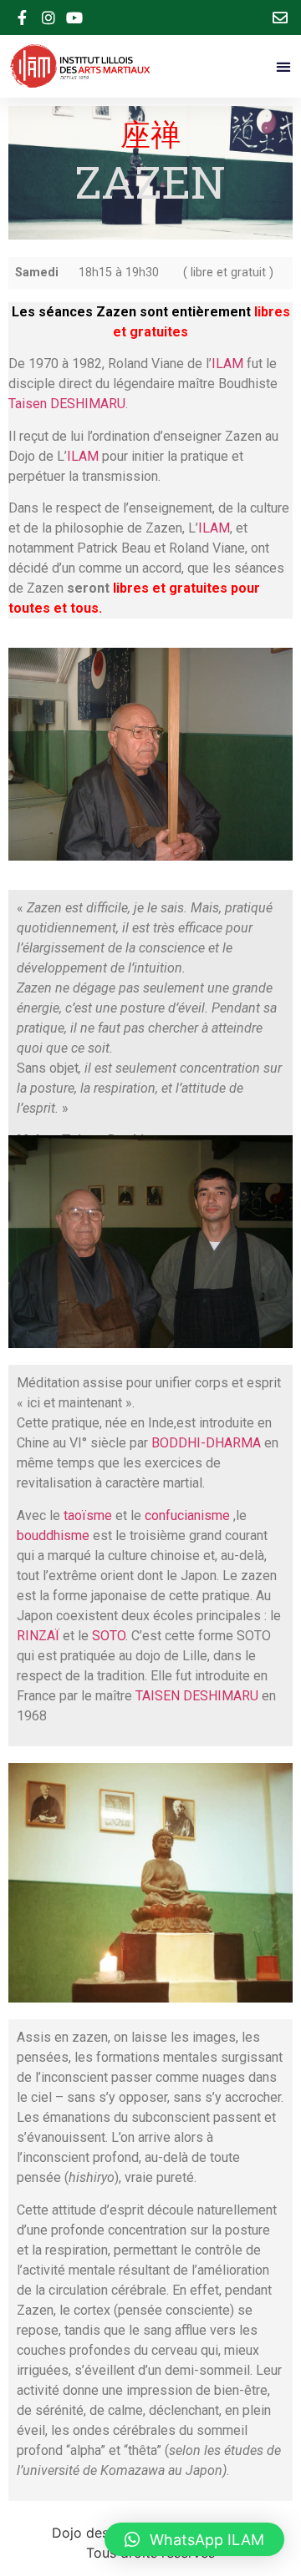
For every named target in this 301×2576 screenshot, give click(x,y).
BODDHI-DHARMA (206, 1443)
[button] (283, 66)
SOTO (109, 1636)
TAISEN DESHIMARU (197, 1696)
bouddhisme (53, 1535)
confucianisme (187, 1515)
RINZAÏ (38, 1636)
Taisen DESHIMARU (67, 404)
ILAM (227, 364)
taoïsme (88, 1515)
